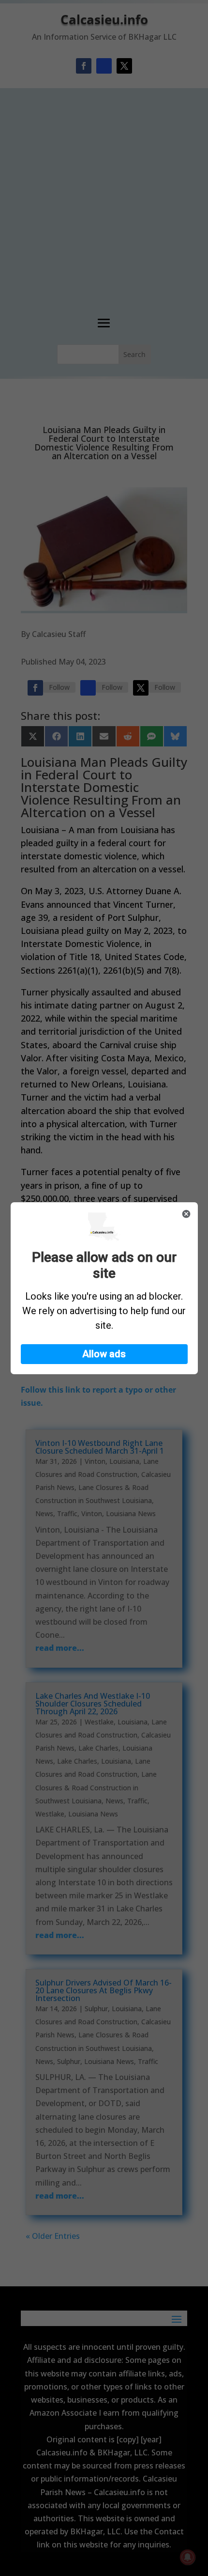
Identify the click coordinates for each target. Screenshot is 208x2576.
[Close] (186, 1214)
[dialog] (104, 1288)
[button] (104, 1354)
